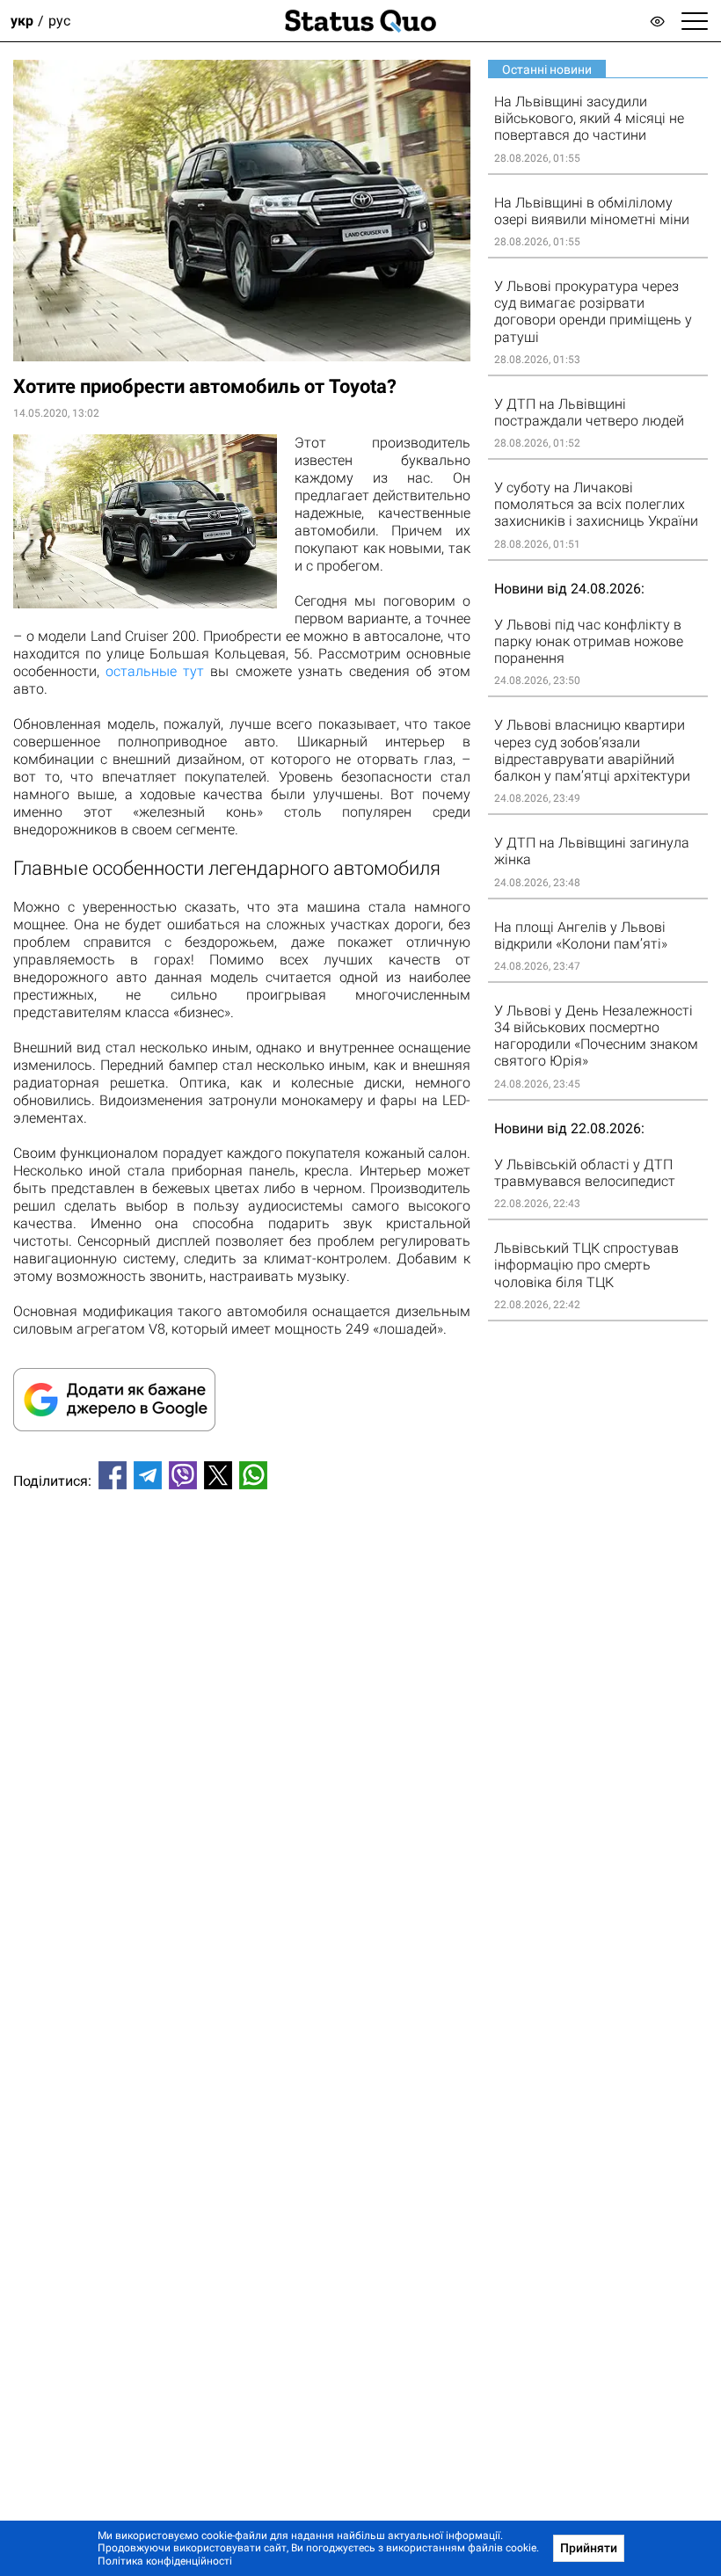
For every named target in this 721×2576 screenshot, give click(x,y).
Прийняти (589, 2548)
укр (22, 21)
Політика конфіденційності (165, 2561)
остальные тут (155, 671)
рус (59, 21)
